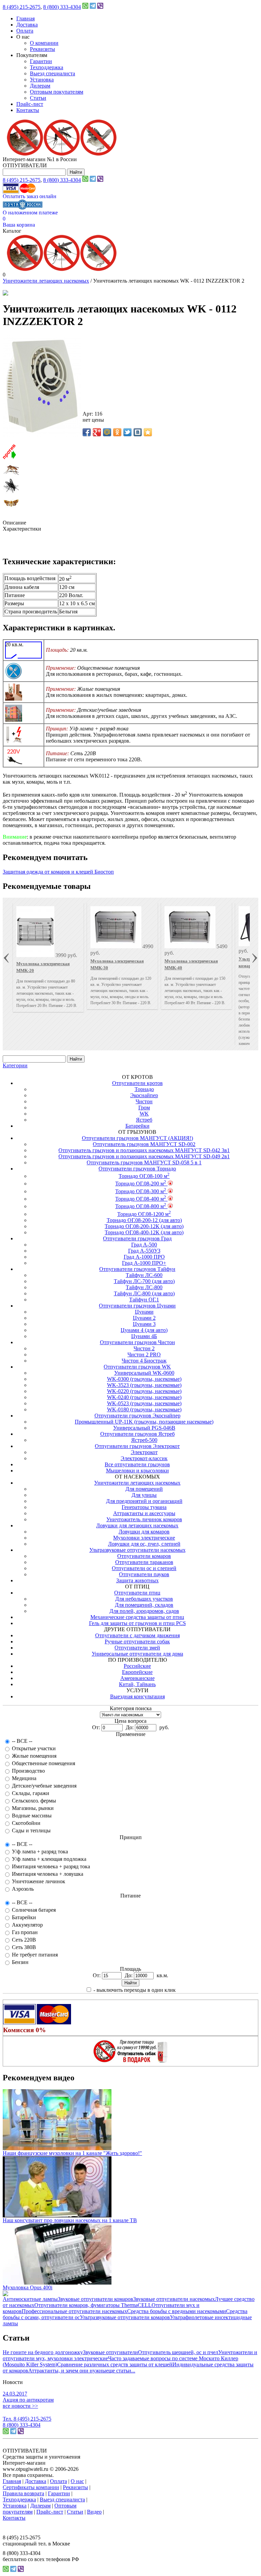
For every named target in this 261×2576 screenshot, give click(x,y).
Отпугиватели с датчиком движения (137, 1635)
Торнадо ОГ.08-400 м (141, 1199)
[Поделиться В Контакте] (138, 432)
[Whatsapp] (85, 7)
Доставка (27, 25)
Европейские (137, 1672)
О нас (77, 2481)
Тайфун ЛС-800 (144, 1287)
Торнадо (144, 1089)
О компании (44, 43)
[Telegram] (93, 7)
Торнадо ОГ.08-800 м (141, 1206)
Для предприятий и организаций (144, 1501)
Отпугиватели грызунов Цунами (137, 1306)
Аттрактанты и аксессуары (144, 1513)
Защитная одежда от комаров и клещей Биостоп (58, 872)
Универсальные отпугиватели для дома (137, 1654)
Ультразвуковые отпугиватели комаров (125, 2317)
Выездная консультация (137, 1696)
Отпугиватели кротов (137, 1083)
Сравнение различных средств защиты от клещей (115, 2364)
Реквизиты (42, 49)
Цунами (144, 1312)
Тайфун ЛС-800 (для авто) (144, 1293)
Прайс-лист (30, 104)
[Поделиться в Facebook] (87, 432)
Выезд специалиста (53, 73)
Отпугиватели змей (137, 1648)
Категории (15, 1065)
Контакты (28, 110)
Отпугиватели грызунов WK (137, 1367)
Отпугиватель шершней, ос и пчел (178, 2352)
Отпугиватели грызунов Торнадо (137, 1169)
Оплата (25, 31)
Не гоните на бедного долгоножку (43, 2352)
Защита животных (137, 1580)
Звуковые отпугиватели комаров (95, 2299)
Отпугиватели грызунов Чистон (137, 1342)
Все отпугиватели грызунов (137, 1464)
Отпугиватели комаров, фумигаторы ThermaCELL (93, 2305)
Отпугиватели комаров (144, 1556)
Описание (14, 523)
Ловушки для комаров (144, 1532)
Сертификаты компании (31, 2487)
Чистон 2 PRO (144, 1354)
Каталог (12, 231)
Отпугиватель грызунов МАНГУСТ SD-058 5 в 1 (144, 1162)
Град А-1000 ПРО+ (144, 1263)
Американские (137, 1678)
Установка (42, 80)
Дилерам (40, 86)
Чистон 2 (144, 1348)
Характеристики (22, 529)
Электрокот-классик (144, 1458)
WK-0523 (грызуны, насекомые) (144, 1403)
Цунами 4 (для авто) (144, 1330)
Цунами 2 (144, 1318)
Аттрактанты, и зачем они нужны (67, 2371)
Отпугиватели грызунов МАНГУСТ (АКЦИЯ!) (137, 1138)
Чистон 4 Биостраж (144, 1361)
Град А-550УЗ (144, 1251)
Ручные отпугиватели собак (137, 1642)
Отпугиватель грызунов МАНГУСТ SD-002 (144, 1144)
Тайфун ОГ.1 (144, 1300)
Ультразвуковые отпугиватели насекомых (137, 1550)
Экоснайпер (144, 1095)
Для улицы (144, 1495)
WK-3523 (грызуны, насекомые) (144, 1385)
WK (144, 1114)
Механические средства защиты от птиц (137, 1617)
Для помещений (144, 1489)
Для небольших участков (144, 1599)
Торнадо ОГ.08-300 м (141, 1191)
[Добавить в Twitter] (127, 432)
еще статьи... (121, 2371)
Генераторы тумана (144, 1507)
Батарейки (137, 1126)
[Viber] (100, 7)
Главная (25, 18)
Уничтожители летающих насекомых (46, 281)
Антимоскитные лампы (30, 2299)
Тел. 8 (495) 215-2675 (27, 2419)
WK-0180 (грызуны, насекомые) (144, 1409)
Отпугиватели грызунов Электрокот (137, 1446)
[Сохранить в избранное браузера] (148, 432)
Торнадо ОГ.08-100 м (144, 1176)
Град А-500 (144, 1245)
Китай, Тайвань (137, 1684)
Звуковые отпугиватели (110, 2352)
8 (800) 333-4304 (62, 7)
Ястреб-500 (144, 1440)
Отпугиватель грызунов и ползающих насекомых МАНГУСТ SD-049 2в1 (144, 1156)
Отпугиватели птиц (137, 1593)
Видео (94, 2512)
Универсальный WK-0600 (144, 1373)
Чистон (144, 1101)
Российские (137, 1666)
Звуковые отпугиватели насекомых (174, 2299)
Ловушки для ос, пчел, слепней (144, 1544)
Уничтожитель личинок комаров (144, 1519)
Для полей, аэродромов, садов (144, 1611)
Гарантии (41, 61)
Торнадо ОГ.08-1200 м (144, 1214)
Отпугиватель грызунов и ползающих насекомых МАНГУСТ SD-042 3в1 (144, 1150)
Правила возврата (23, 2493)
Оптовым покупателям (57, 92)
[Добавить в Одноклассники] (117, 432)
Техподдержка (47, 67)
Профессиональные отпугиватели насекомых (74, 2311)
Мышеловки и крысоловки (137, 1471)
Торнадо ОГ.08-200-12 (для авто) (144, 1220)
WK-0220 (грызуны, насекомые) (144, 1391)
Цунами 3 (144, 1324)
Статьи (38, 98)
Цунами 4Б (144, 1336)
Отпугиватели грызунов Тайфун (137, 1269)
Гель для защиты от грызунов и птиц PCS (137, 1623)
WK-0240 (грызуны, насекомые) (144, 1397)
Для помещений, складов (144, 1605)
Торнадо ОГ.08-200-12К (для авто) (144, 1226)
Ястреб (144, 1120)
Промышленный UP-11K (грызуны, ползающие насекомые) (144, 1422)
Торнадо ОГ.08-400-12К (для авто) (144, 1232)
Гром (144, 1108)
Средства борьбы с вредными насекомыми (177, 2311)
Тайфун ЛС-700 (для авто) (144, 1281)
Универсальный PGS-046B (144, 1428)
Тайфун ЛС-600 (144, 1275)
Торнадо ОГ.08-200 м (141, 1184)
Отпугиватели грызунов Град (137, 1238)
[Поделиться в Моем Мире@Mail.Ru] (107, 432)
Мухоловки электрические (144, 1538)
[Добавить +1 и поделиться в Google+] (97, 432)
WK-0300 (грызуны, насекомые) (144, 1379)
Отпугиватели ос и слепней (144, 1568)
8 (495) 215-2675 (22, 7)
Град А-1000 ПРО (144, 1257)
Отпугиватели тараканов (144, 1562)
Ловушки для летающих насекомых (137, 1525)
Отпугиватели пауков (144, 1574)
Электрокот (144, 1452)
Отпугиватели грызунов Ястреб (137, 1434)
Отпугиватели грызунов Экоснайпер (137, 1416)
